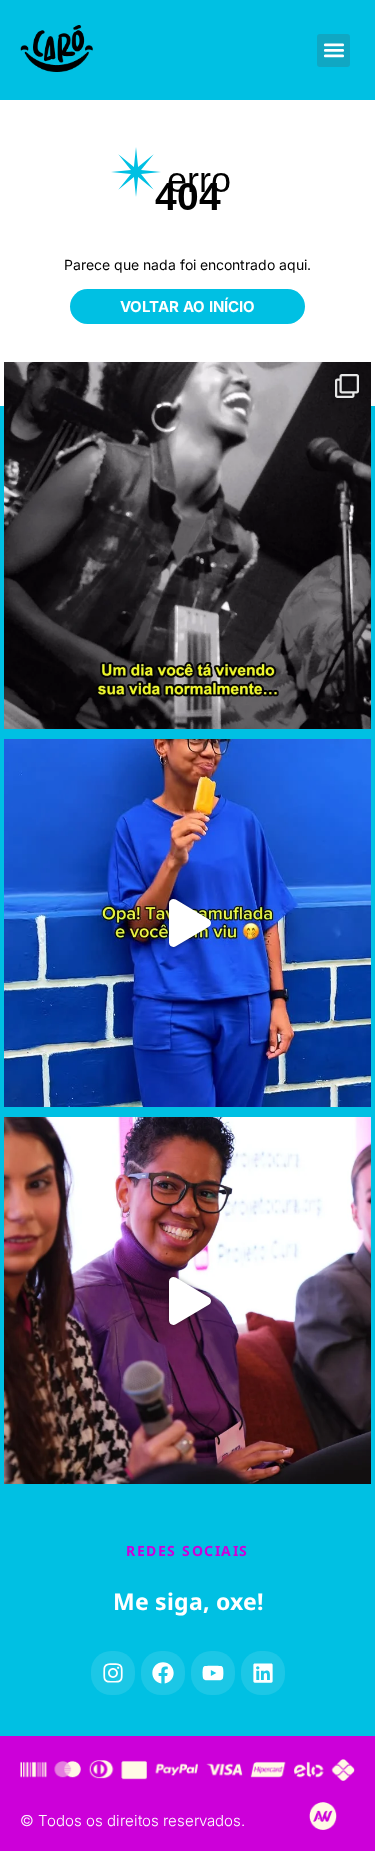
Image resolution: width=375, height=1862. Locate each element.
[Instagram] (113, 1673)
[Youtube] (213, 1673)
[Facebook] (163, 1673)
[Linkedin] (263, 1673)
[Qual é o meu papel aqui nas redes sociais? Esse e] (188, 1301)
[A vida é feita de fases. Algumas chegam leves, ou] (188, 546)
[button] (333, 50)
